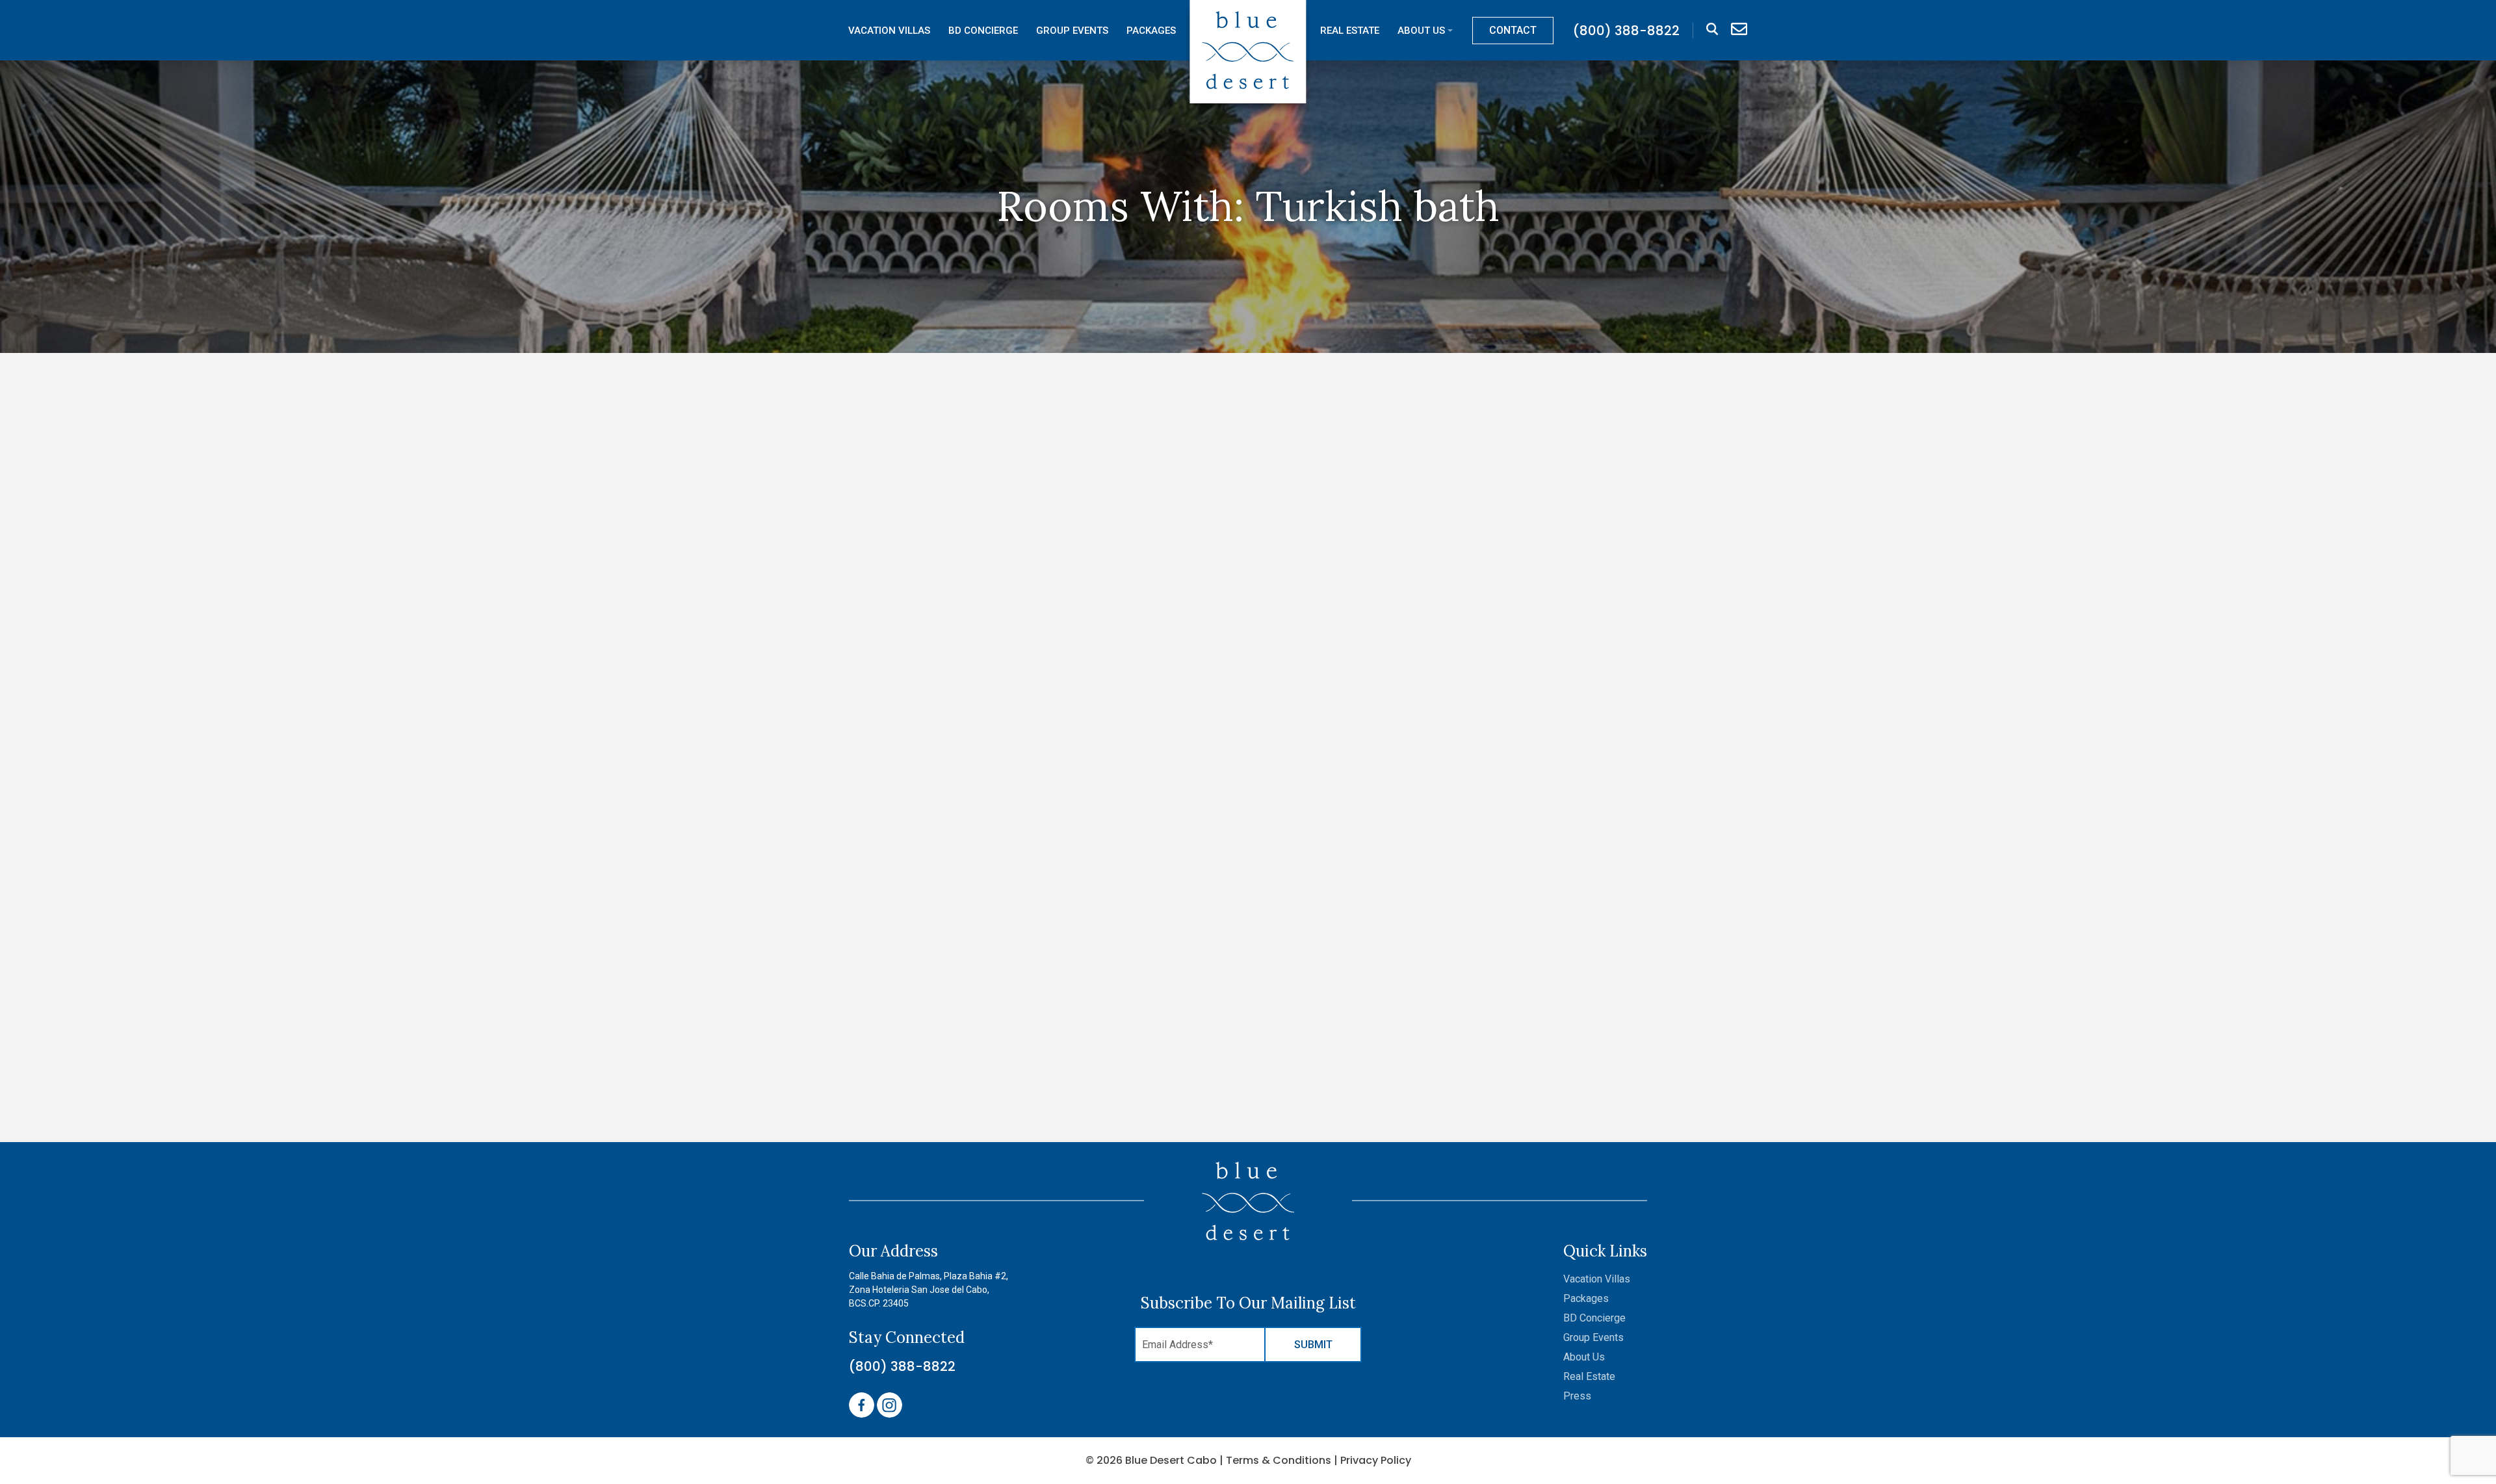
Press (1577, 1396)
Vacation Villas (889, 31)
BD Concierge (983, 31)
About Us (1421, 31)
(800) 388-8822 (902, 1366)
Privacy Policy (1376, 1460)
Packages (1151, 31)
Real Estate (1350, 31)
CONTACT (1513, 30)
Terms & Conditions (1279, 1460)
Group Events (1072, 31)
